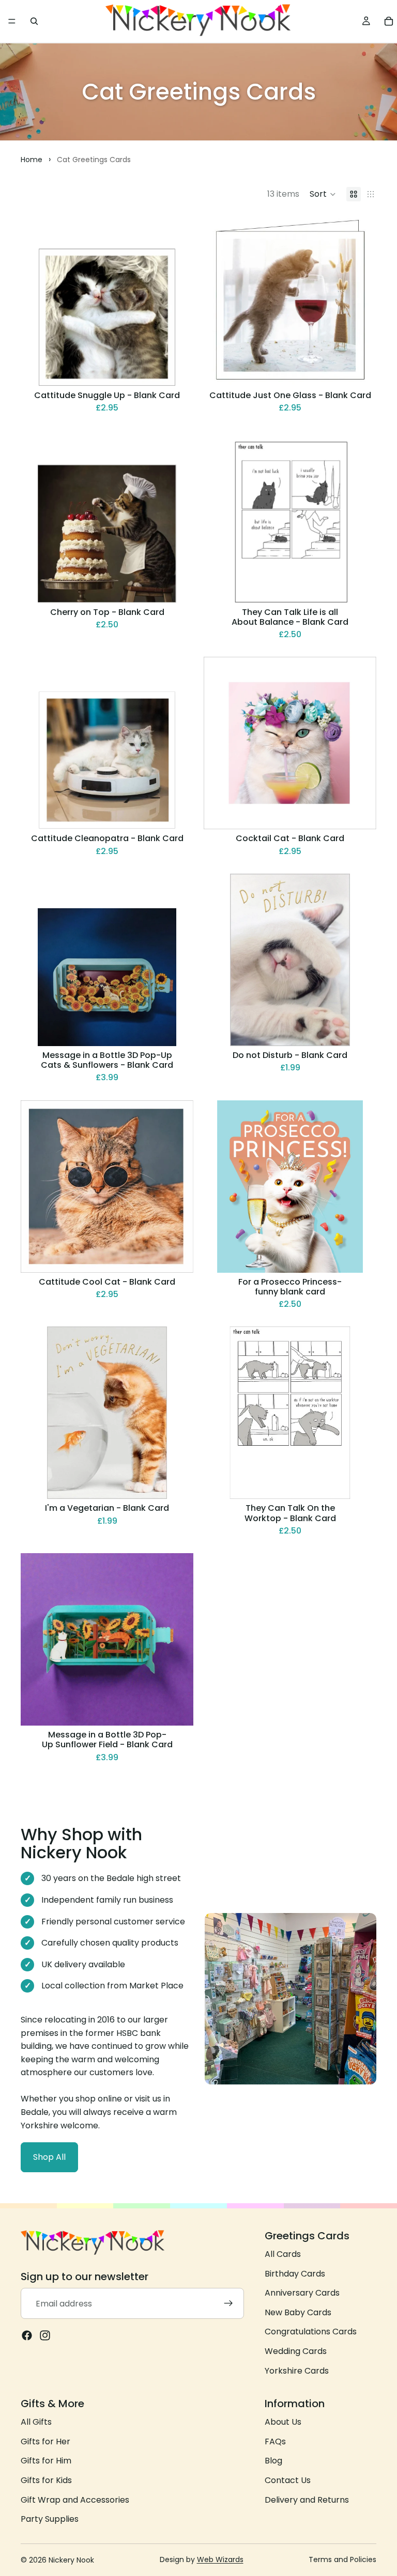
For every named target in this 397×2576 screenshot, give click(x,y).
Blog (273, 2461)
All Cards (283, 2254)
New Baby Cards (298, 2312)
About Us (283, 2422)
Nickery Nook (71, 2560)
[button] (323, 194)
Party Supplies (50, 2519)
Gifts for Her (45, 2441)
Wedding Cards (296, 2351)
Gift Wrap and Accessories (75, 2500)
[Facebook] (27, 2336)
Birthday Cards (295, 2274)
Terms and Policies (342, 2559)
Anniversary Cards (302, 2293)
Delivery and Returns (307, 2500)
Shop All (49, 2157)
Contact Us (288, 2480)
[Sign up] (228, 2304)
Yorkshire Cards (297, 2371)
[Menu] (12, 21)
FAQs (275, 2441)
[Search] (34, 21)
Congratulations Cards (311, 2332)
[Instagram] (45, 2336)
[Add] (177, 370)
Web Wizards (220, 2559)
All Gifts (36, 2422)
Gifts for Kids (46, 2480)
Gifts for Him (46, 2461)
